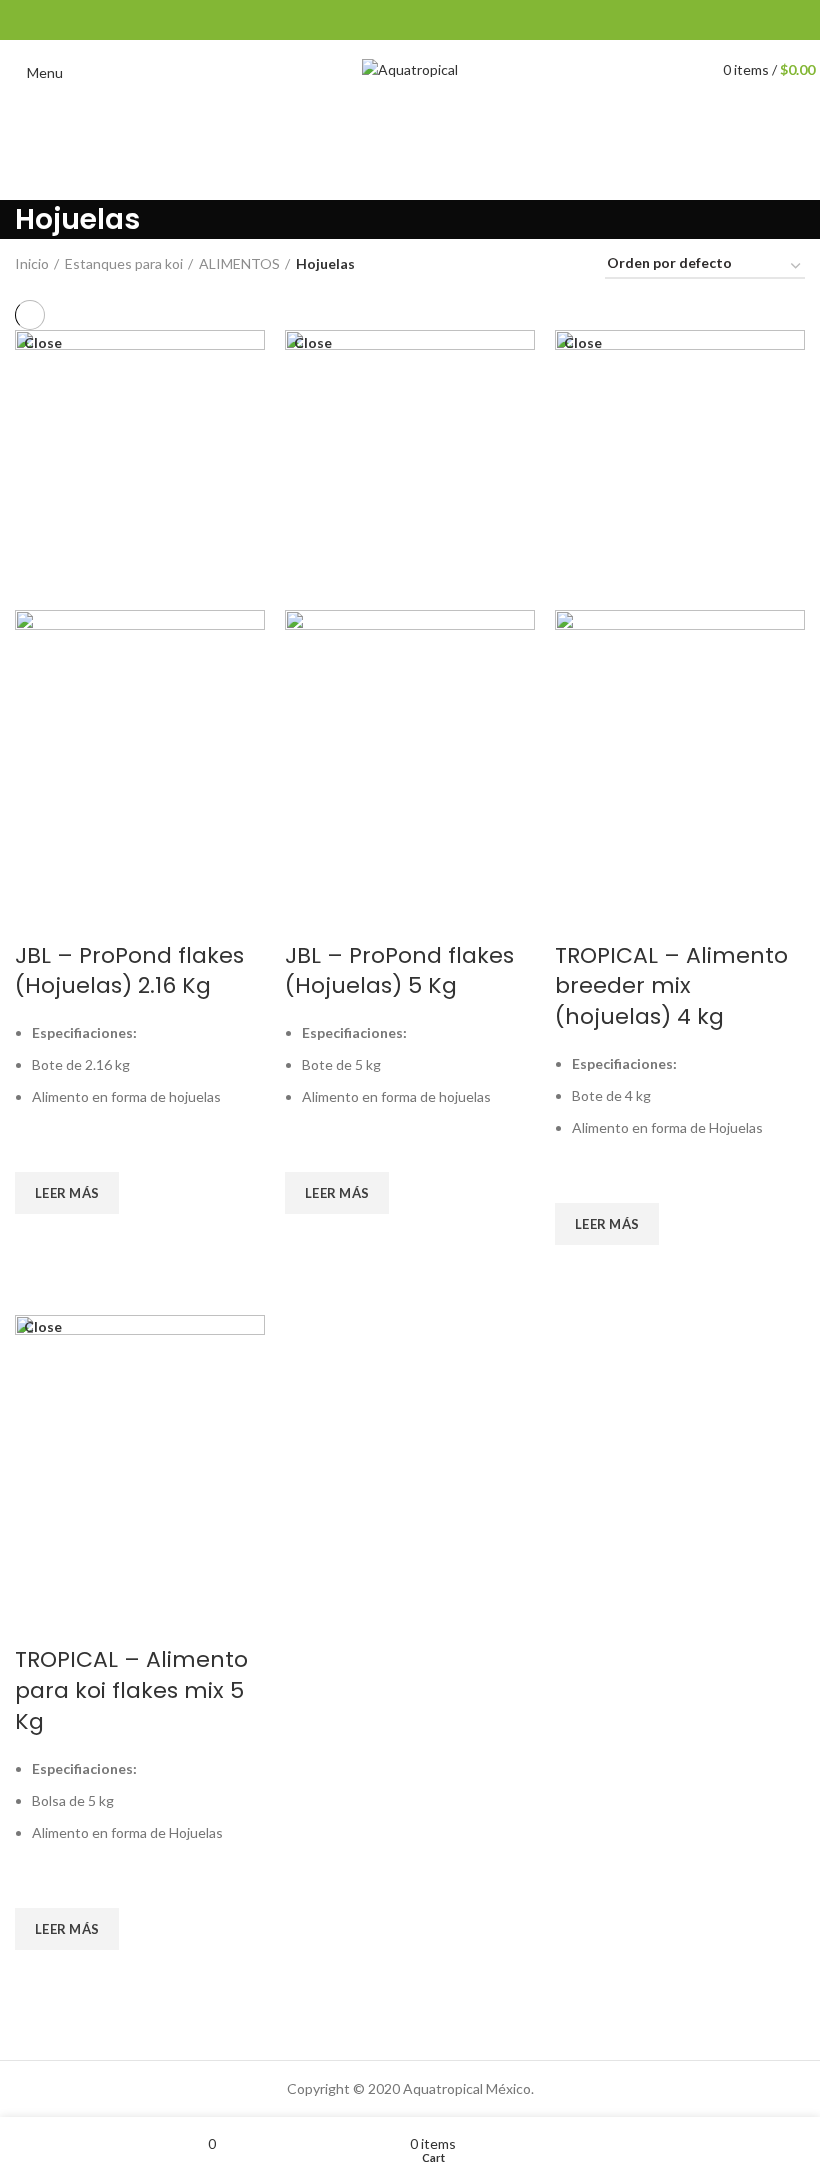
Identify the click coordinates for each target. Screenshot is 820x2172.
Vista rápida (40, 1239)
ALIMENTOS (239, 263)
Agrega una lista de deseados (40, 1147)
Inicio (32, 263)
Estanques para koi (124, 263)
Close (43, 343)
